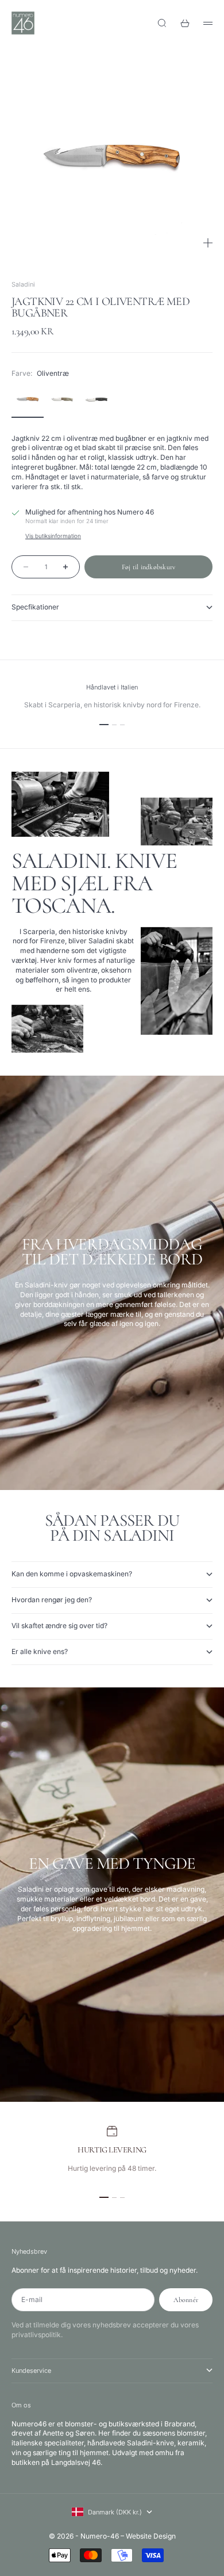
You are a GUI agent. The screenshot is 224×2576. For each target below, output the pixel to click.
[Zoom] (208, 243)
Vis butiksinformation (53, 536)
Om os (21, 2405)
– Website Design (148, 2536)
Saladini (23, 284)
